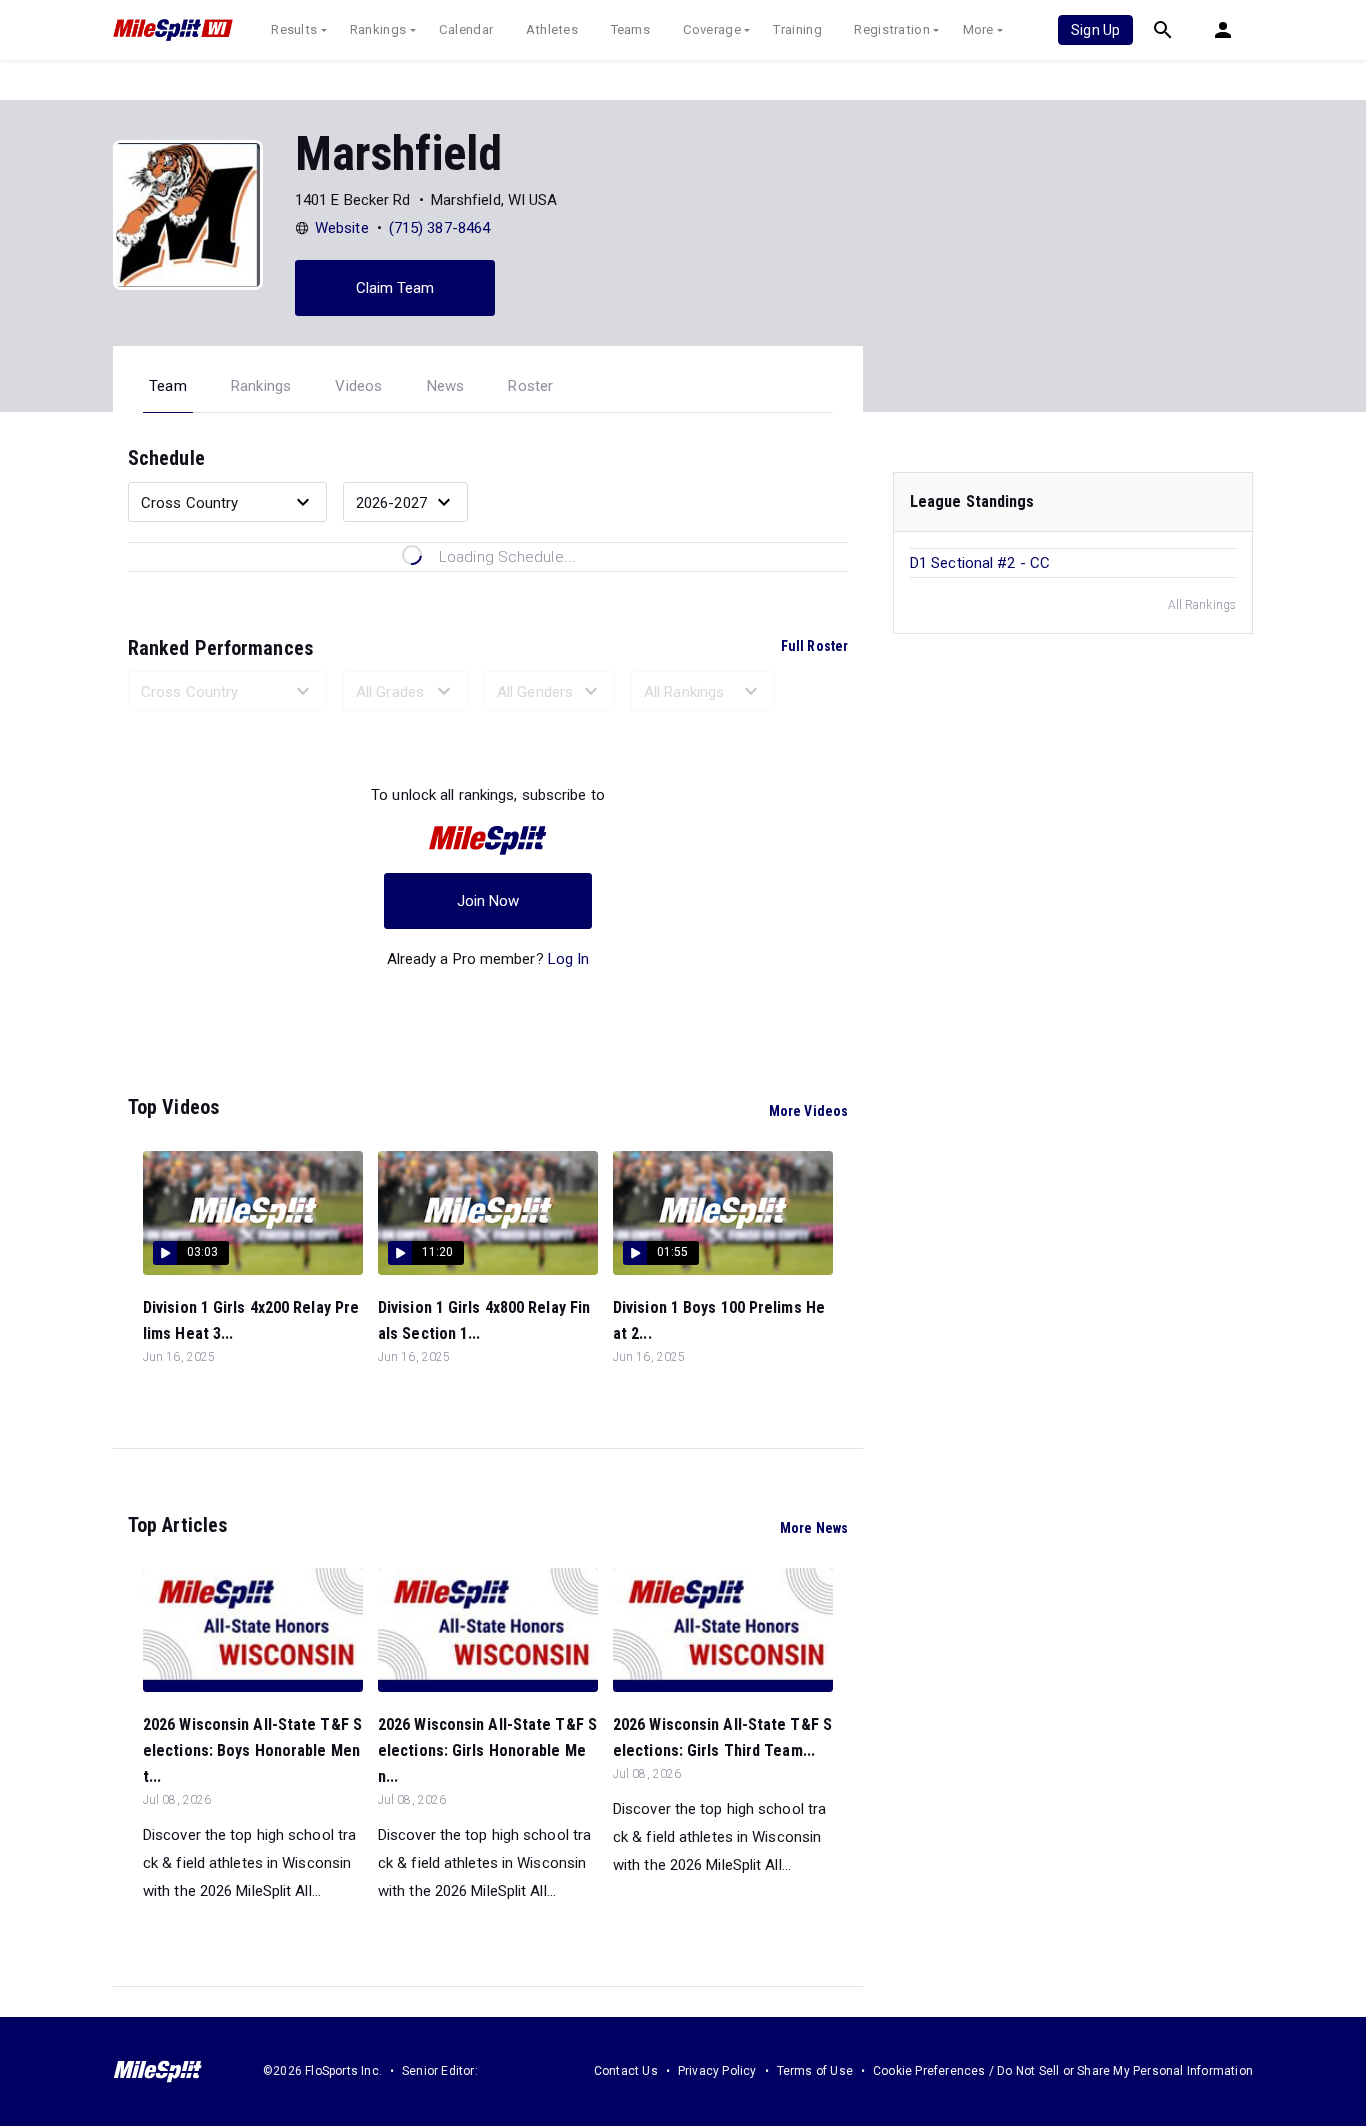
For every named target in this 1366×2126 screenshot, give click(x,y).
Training (797, 29)
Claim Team (395, 288)
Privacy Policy (717, 2071)
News (446, 386)
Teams (631, 29)
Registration (892, 29)
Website (342, 228)
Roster (530, 386)
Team (168, 386)
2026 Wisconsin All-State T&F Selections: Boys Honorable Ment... (252, 1750)
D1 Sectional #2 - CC (980, 563)
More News (814, 1528)
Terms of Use (815, 2071)
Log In (569, 959)
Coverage (712, 29)
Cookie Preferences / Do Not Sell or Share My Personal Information (1063, 2071)
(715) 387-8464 (439, 228)
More (978, 29)
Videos (358, 386)
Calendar (466, 29)
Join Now (488, 901)
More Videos (808, 1111)
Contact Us (626, 2071)
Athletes (552, 29)
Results (294, 29)
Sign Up (1095, 30)
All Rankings (1202, 605)
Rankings (378, 29)
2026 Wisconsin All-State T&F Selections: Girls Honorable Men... (487, 1750)
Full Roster (814, 646)
